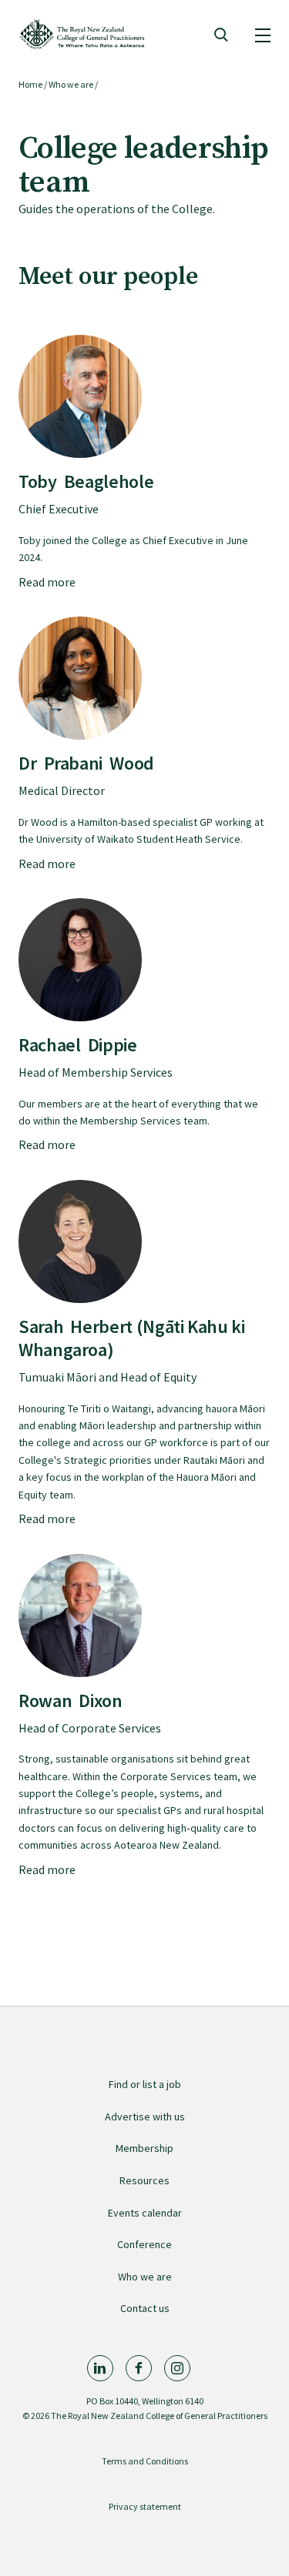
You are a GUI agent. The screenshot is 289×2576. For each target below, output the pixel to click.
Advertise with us (145, 2117)
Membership (144, 2148)
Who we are (71, 84)
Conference (144, 2244)
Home (30, 84)
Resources (144, 2180)
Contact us (145, 2308)
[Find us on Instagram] (177, 2368)
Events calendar (145, 2213)
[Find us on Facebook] (139, 2368)
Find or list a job (145, 2084)
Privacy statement (145, 2506)
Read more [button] (47, 582)
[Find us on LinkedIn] (100, 2368)
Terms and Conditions (145, 2461)
